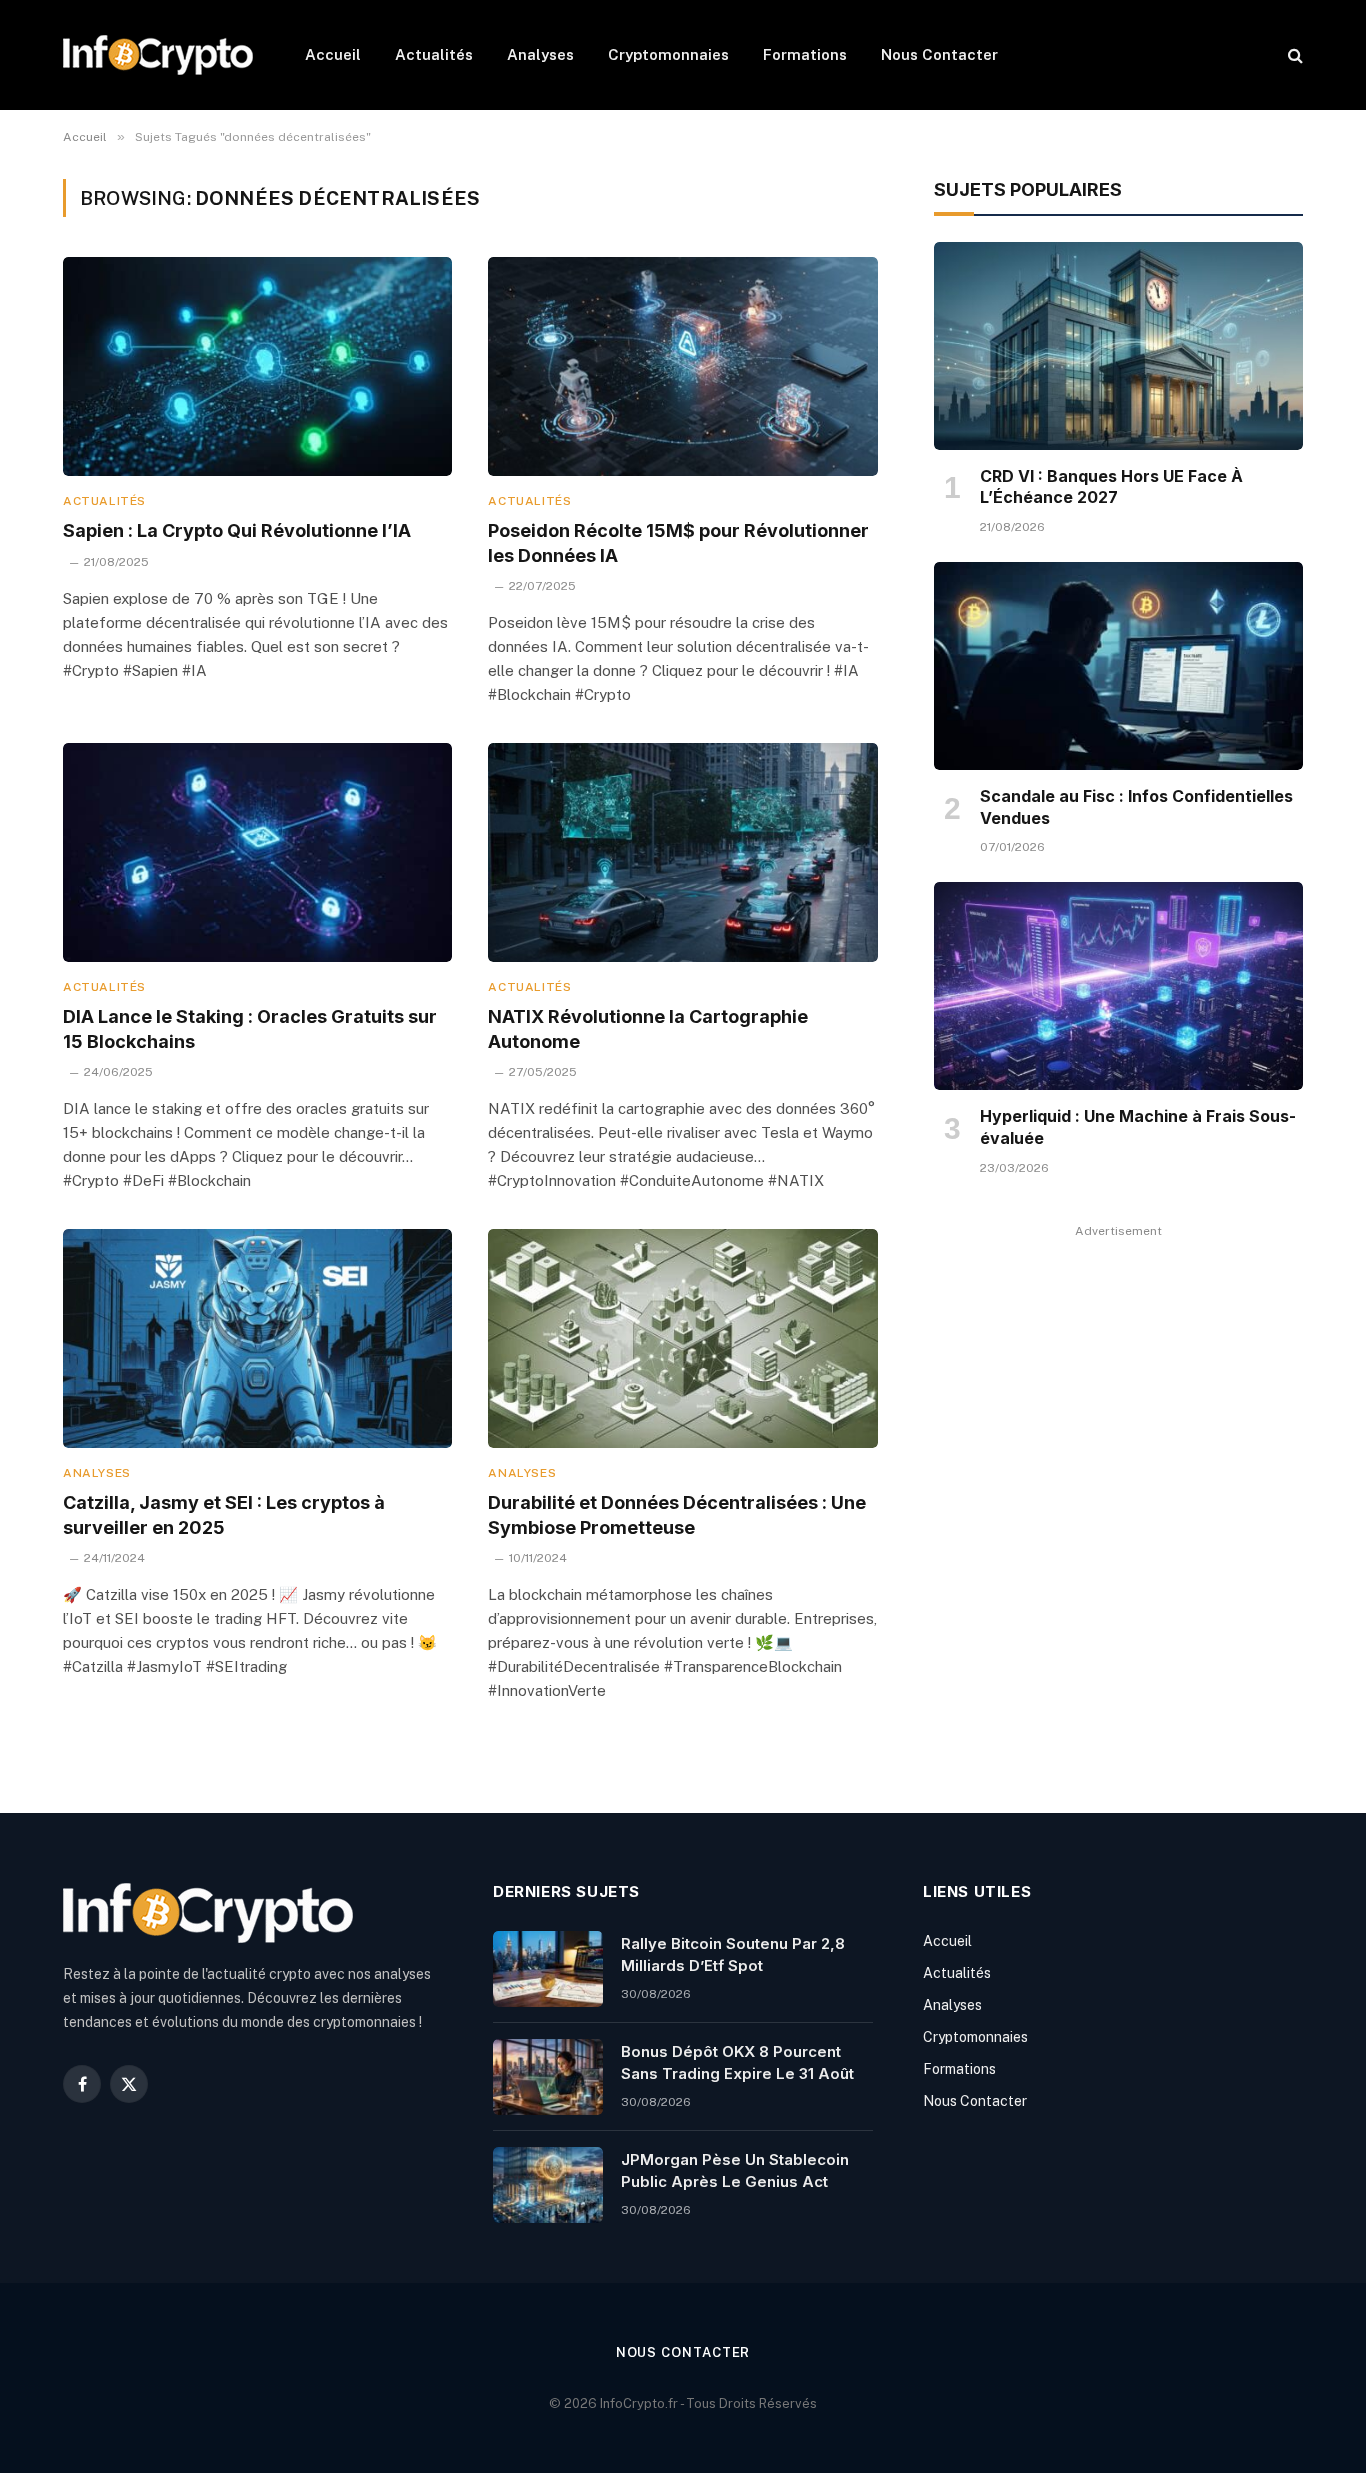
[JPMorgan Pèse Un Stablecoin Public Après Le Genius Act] (548, 2185)
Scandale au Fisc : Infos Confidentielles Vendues (1136, 807)
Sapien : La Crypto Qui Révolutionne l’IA (237, 530)
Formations (805, 54)
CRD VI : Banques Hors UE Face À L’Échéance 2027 (1111, 487)
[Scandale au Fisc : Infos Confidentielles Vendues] (1118, 666)
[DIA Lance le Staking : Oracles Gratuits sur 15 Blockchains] (257, 852)
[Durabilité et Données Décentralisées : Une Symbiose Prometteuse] (682, 1338)
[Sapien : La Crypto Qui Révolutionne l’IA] (257, 366)
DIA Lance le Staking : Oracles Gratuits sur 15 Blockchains (250, 1028)
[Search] (1293, 55)
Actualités (434, 54)
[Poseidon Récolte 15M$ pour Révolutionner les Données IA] (682, 366)
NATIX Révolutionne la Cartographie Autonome (648, 1028)
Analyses (540, 54)
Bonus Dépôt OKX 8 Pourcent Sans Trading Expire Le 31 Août (737, 2062)
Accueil (333, 54)
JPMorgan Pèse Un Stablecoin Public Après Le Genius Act (735, 2170)
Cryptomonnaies (668, 54)
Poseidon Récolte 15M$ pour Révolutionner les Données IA (678, 542)
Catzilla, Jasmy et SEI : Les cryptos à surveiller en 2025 (224, 1514)
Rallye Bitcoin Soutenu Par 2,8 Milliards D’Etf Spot (733, 1954)
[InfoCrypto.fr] (158, 55)
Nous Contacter (939, 54)
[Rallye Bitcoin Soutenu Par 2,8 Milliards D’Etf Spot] (548, 1969)
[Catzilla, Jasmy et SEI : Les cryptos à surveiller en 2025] (257, 1338)
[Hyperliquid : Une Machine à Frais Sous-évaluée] (1118, 986)
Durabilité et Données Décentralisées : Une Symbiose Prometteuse (677, 1514)
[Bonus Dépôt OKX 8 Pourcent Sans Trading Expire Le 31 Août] (548, 2077)
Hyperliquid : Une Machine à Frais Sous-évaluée (1138, 1127)
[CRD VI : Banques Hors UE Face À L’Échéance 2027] (1118, 346)
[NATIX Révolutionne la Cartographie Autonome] (682, 852)
